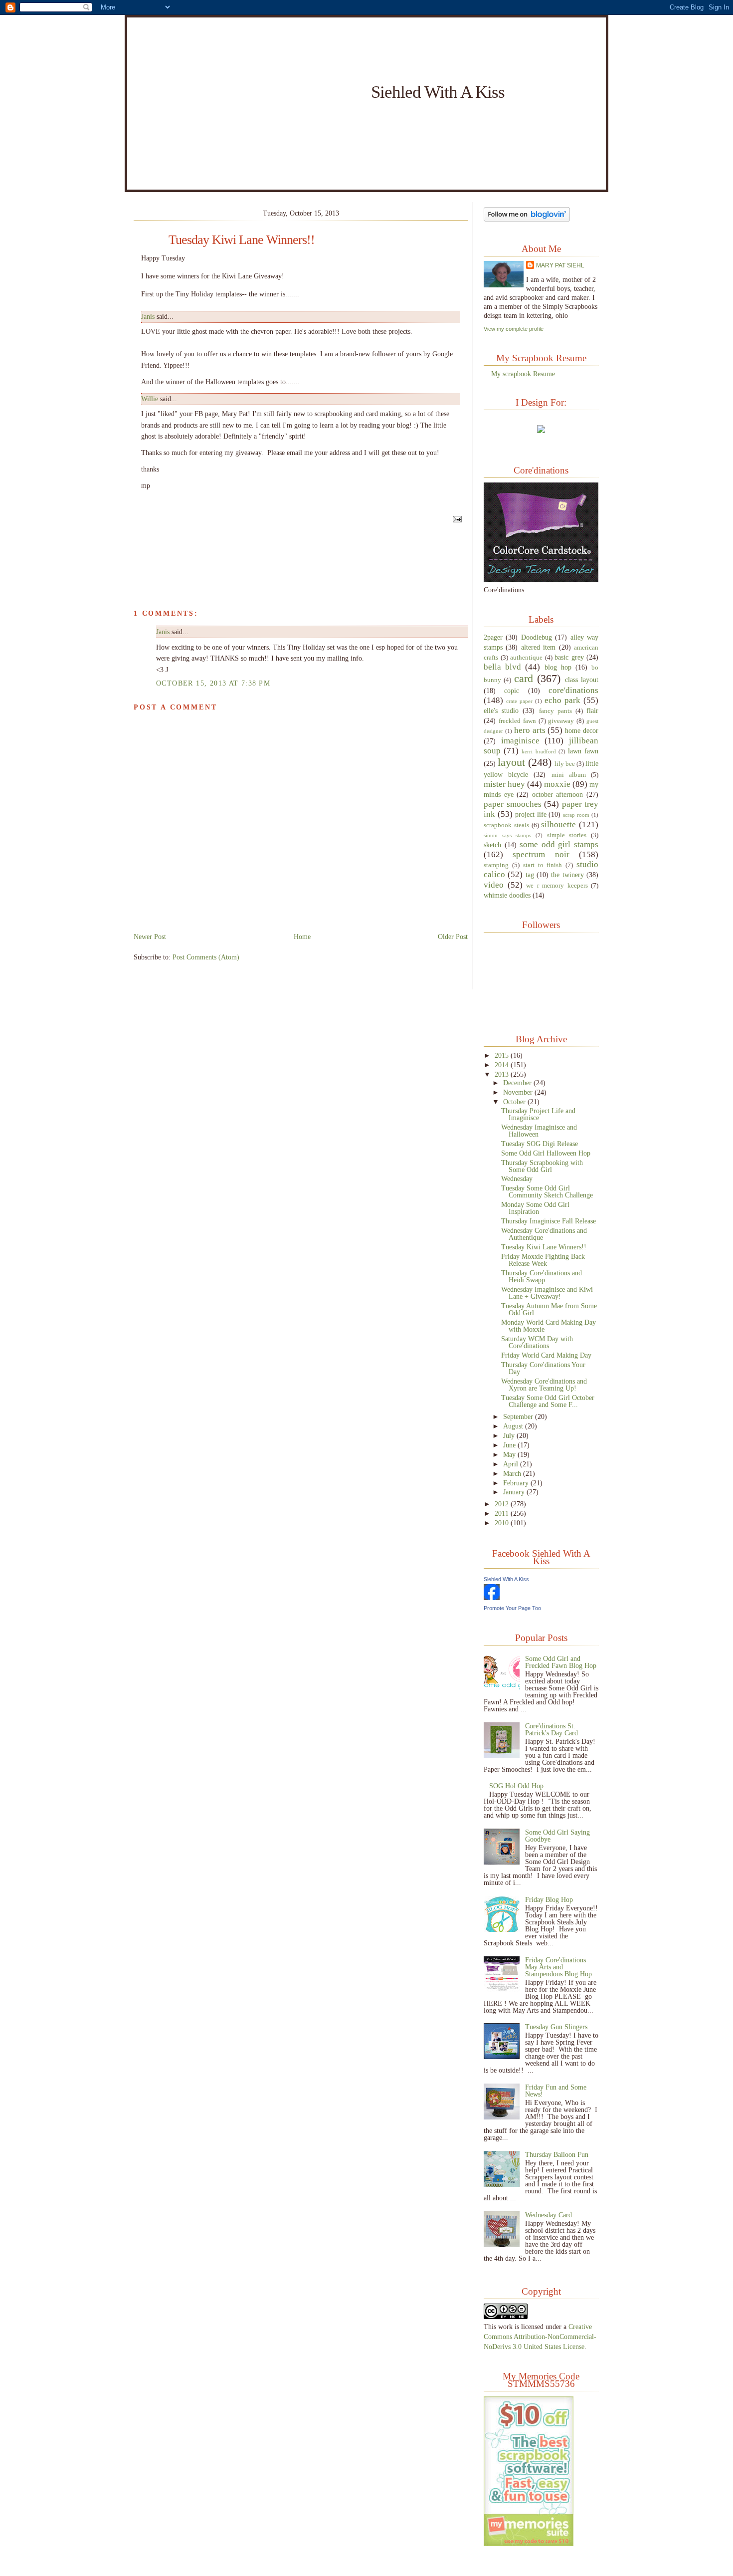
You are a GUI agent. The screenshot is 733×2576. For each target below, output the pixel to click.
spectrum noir (541, 854)
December (518, 1083)
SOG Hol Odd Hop (516, 1786)
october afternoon (558, 794)
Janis (148, 317)
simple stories (567, 835)
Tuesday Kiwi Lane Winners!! (242, 240)
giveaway (561, 721)
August (514, 1426)
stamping (496, 865)
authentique (526, 658)
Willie (150, 399)
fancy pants (555, 711)
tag (530, 875)
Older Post (453, 937)
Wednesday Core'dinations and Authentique (544, 1234)
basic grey (569, 657)
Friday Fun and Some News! (556, 2091)
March (513, 1473)
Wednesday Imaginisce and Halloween (539, 1131)
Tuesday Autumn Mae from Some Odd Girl (549, 1309)
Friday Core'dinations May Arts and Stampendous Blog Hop (558, 1967)
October (515, 1102)
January (515, 1492)
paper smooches (513, 804)
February (517, 1483)
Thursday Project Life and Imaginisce (538, 1114)
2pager (493, 637)
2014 (503, 1065)
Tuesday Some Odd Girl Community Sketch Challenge (547, 1191)
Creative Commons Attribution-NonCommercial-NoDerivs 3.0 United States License (540, 2337)
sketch (492, 845)
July (510, 1435)
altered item (538, 647)
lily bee (565, 764)
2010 (503, 1523)
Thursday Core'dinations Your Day (543, 1368)
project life (531, 814)
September (519, 1416)
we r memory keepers (557, 886)
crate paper (519, 701)
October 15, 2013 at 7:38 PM (213, 683)
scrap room (576, 815)
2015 (503, 1055)
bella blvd (502, 667)
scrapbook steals (506, 825)
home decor (582, 730)
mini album (569, 775)
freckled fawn (517, 721)
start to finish (543, 865)
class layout (582, 680)
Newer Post (150, 937)
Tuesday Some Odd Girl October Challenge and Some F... (548, 1401)
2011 (503, 1513)
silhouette (558, 824)
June (510, 1445)
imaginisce (520, 741)
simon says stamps (507, 835)
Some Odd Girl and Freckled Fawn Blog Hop (561, 1662)
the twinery (567, 875)
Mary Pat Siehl (560, 265)
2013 (503, 1074)
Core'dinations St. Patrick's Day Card (551, 1729)
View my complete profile (514, 329)
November (519, 1092)
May (510, 1454)
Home (302, 937)
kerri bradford (539, 751)
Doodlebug (537, 637)
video (494, 885)
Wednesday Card (549, 2215)
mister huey (504, 784)
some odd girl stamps (559, 844)
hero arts (530, 730)
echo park (562, 700)
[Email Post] (456, 518)
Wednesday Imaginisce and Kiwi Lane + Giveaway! (547, 1293)
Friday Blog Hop (549, 1899)
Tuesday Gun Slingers (556, 2027)
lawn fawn (583, 751)
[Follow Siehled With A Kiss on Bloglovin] (527, 219)
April (512, 1464)
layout (511, 762)
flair (592, 710)
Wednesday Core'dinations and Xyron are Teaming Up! (544, 1385)
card (524, 678)
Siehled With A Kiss (438, 92)
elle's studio (501, 710)
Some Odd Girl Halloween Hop (546, 1153)
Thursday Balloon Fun (557, 2154)
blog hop (558, 667)
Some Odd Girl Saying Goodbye (557, 1836)
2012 (503, 1504)
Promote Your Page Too (512, 1608)
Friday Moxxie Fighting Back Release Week (543, 1260)
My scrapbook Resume (523, 374)
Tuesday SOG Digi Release (540, 1144)
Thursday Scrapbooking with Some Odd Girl (542, 1166)
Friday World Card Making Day (546, 1355)
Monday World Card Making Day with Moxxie (549, 1326)
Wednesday (517, 1178)
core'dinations (573, 690)
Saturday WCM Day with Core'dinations (537, 1342)
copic (512, 691)
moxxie (557, 784)
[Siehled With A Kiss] (492, 1598)
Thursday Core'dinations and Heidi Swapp (542, 1276)
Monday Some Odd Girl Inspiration (535, 1208)
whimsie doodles (507, 895)
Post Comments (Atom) (206, 957)
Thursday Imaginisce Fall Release (549, 1221)
